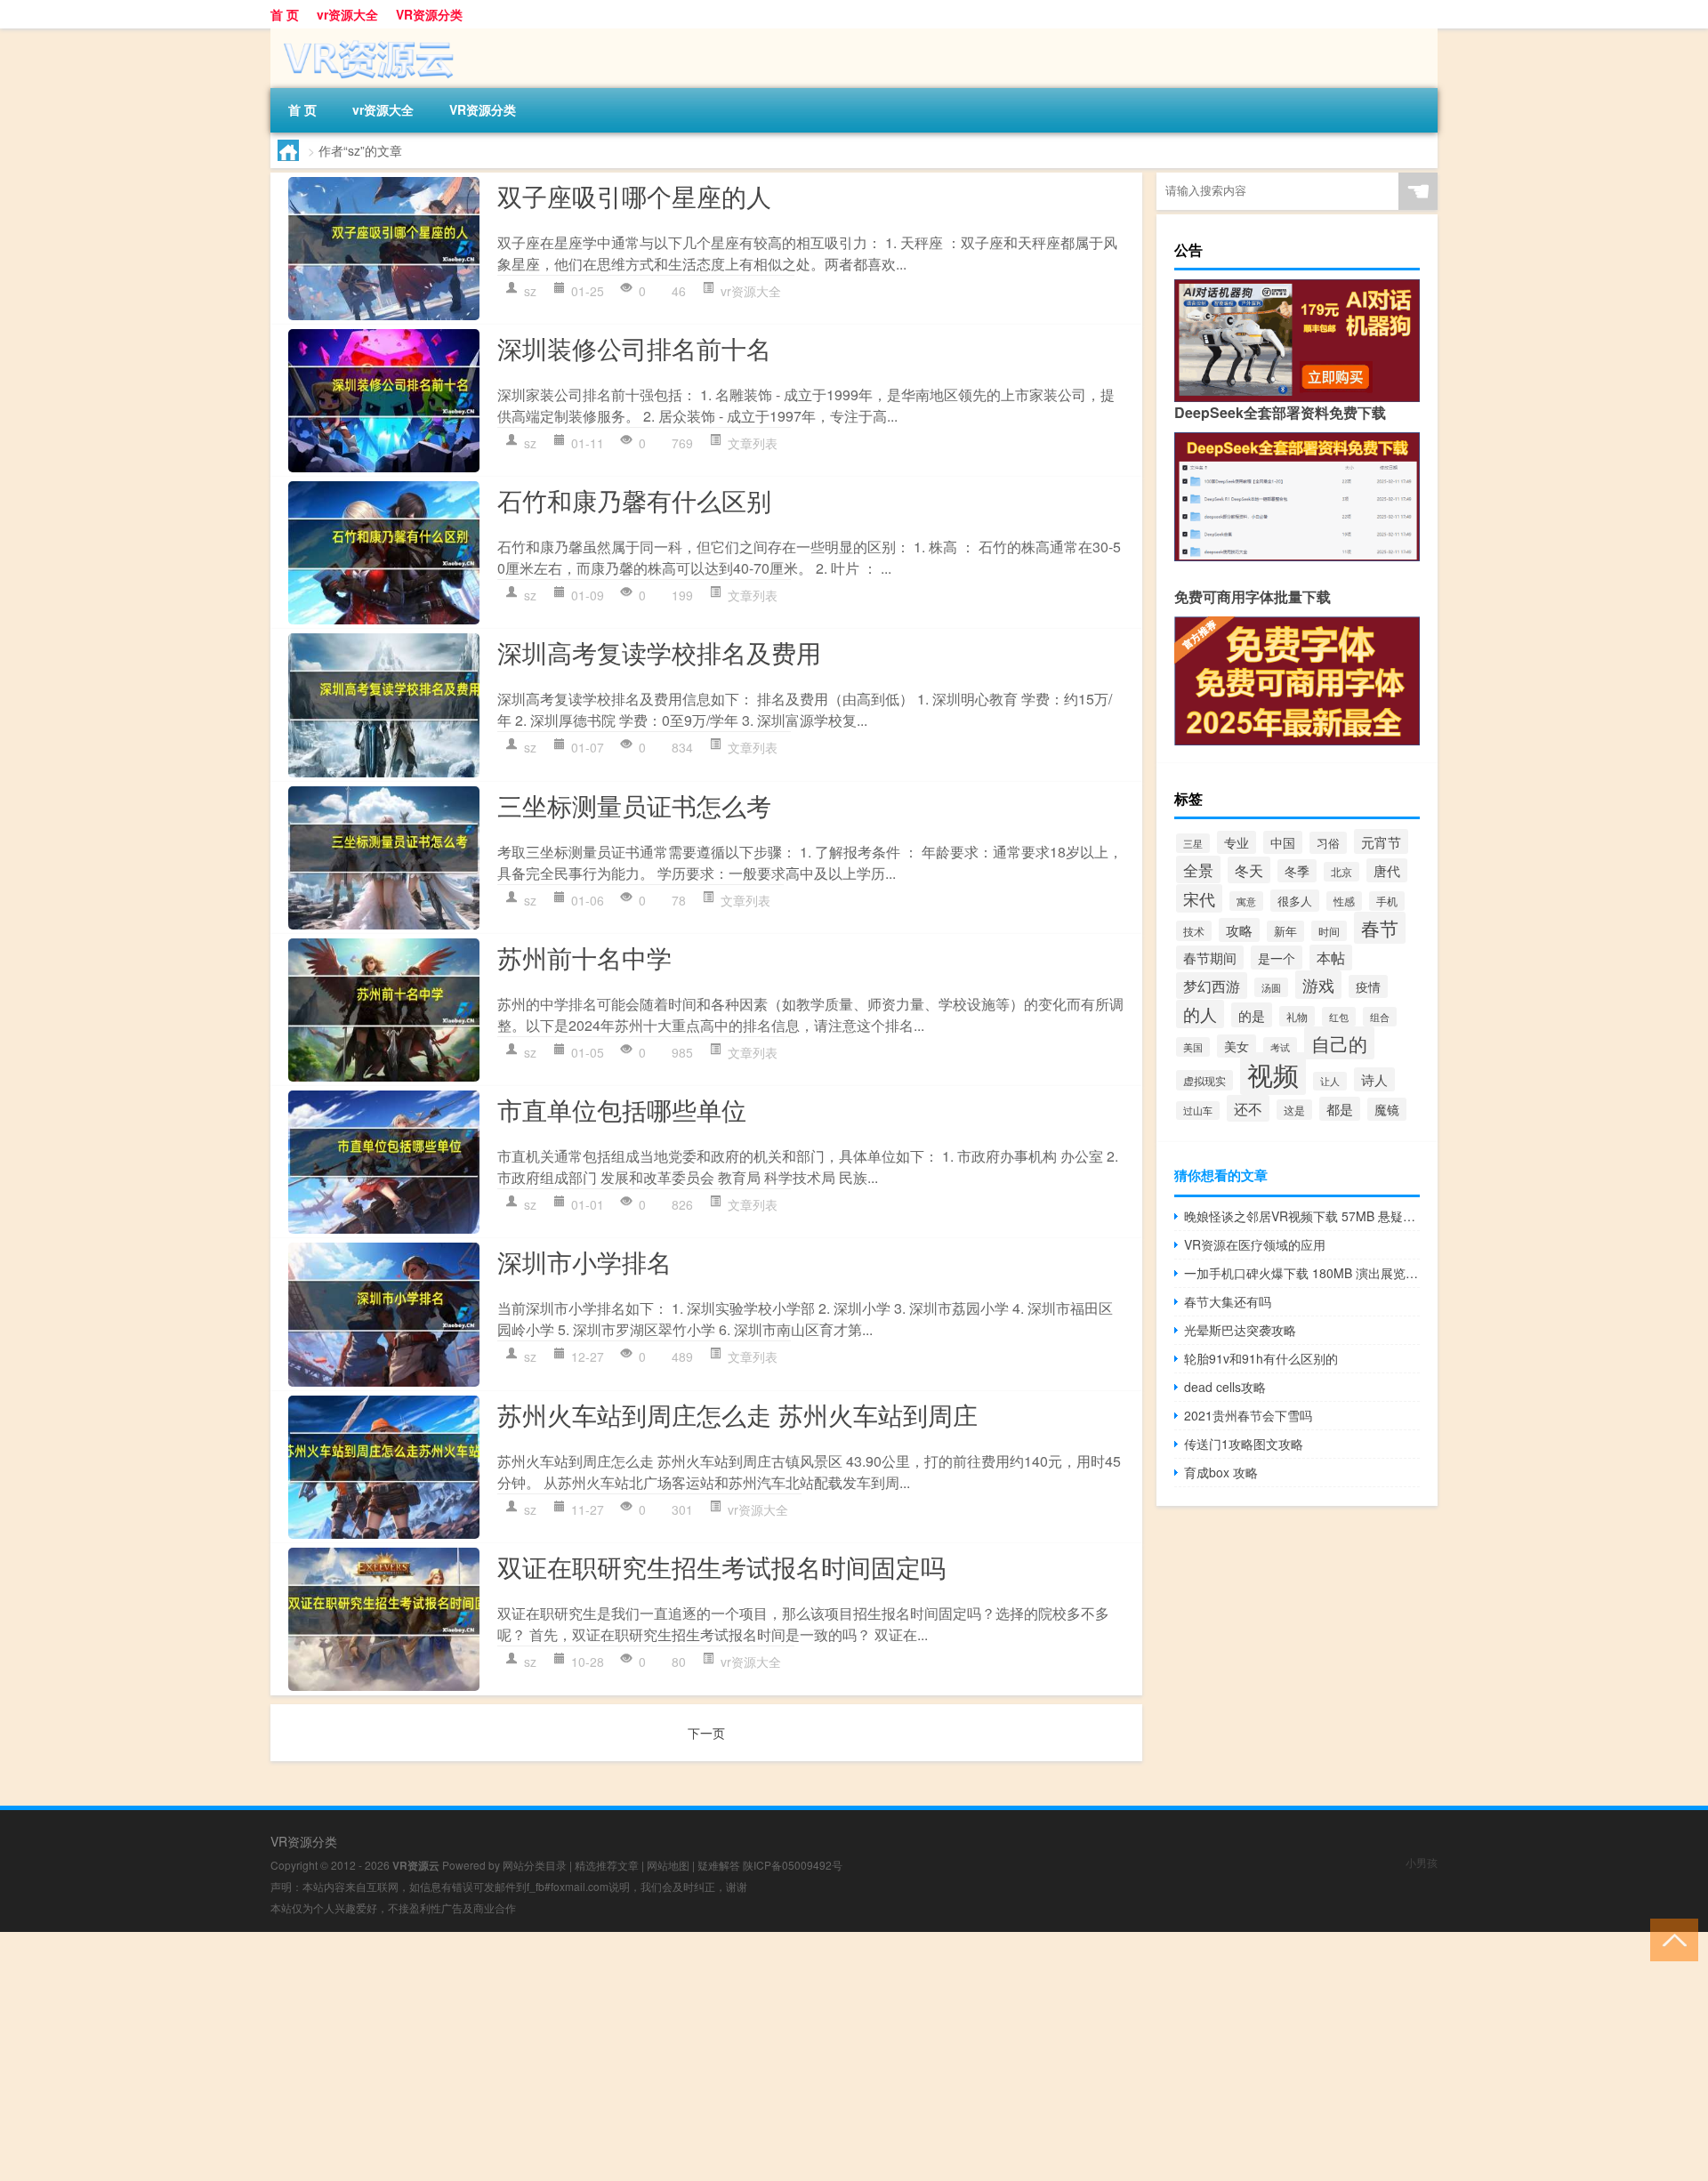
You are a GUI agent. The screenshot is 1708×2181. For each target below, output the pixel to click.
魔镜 (1387, 1109)
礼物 (1297, 1016)
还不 (1248, 1108)
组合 (1380, 1017)
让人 (1330, 1081)
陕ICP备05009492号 (793, 1865)
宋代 (1199, 898)
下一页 (706, 1733)
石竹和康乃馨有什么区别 (634, 500)
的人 (1200, 1014)
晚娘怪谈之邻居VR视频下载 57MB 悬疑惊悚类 (1302, 1216)
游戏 (1318, 985)
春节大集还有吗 (1228, 1301)
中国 (1283, 842)
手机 (1387, 901)
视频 (1273, 1074)
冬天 (1249, 870)
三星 (1193, 843)
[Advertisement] (534, 2056)
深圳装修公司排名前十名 (634, 348)
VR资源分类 (429, 14)
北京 (1341, 872)
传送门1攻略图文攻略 (1244, 1444)
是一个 (1277, 958)
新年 (1285, 931)
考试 (1280, 1047)
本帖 (1331, 958)
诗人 (1374, 1079)
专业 (1237, 842)
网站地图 (668, 1865)
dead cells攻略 (1225, 1387)
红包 (1339, 1017)
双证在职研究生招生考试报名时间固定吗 (721, 1566)
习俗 (1328, 843)
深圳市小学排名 (584, 1261)
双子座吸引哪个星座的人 (634, 196)
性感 (1344, 901)
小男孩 (1422, 1862)
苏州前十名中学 (584, 957)
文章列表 (753, 443)
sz (530, 291)
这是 (1294, 1110)
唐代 (1387, 870)
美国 (1193, 1047)
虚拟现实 (1204, 1080)
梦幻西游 (1212, 986)
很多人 (1295, 901)
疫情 (1368, 986)
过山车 (1198, 1111)
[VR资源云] (364, 35)
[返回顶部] (1670, 1939)
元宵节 (1381, 841)
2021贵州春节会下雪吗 (1248, 1415)
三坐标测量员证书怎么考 (634, 805)
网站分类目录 (535, 1865)
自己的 (1339, 1043)
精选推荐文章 (607, 1865)
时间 (1329, 931)
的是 (1252, 1015)
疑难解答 (719, 1865)
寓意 (1246, 901)
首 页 (285, 14)
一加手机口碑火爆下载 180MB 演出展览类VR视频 (1302, 1273)
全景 (1198, 869)
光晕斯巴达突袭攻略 (1240, 1330)
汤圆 (1271, 987)
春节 (1380, 928)
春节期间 (1210, 958)
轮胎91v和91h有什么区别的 (1261, 1358)
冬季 (1297, 871)
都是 (1340, 1109)
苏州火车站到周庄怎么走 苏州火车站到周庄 (737, 1414)
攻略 (1239, 930)
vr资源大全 (347, 14)
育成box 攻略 (1221, 1472)
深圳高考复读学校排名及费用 (659, 652)
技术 (1194, 931)
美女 (1237, 1046)
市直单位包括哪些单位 (622, 1109)
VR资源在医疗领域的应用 (1255, 1244)
